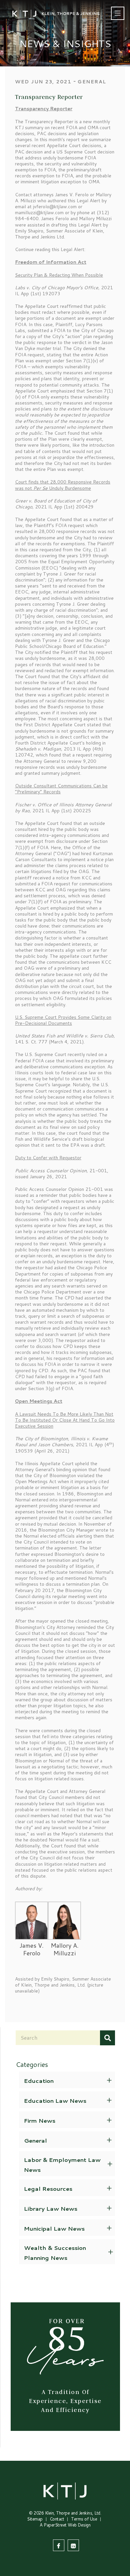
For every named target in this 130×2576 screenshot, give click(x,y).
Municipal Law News (54, 2228)
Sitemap (35, 2519)
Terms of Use (84, 2519)
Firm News (40, 2120)
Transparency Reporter (49, 97)
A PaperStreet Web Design (65, 2525)
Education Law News (55, 2100)
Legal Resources (48, 2188)
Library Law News (51, 2208)
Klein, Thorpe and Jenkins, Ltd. (73, 2513)
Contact (57, 2519)
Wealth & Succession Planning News (55, 2253)
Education (39, 2081)
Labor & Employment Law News (62, 2165)
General (35, 2140)
